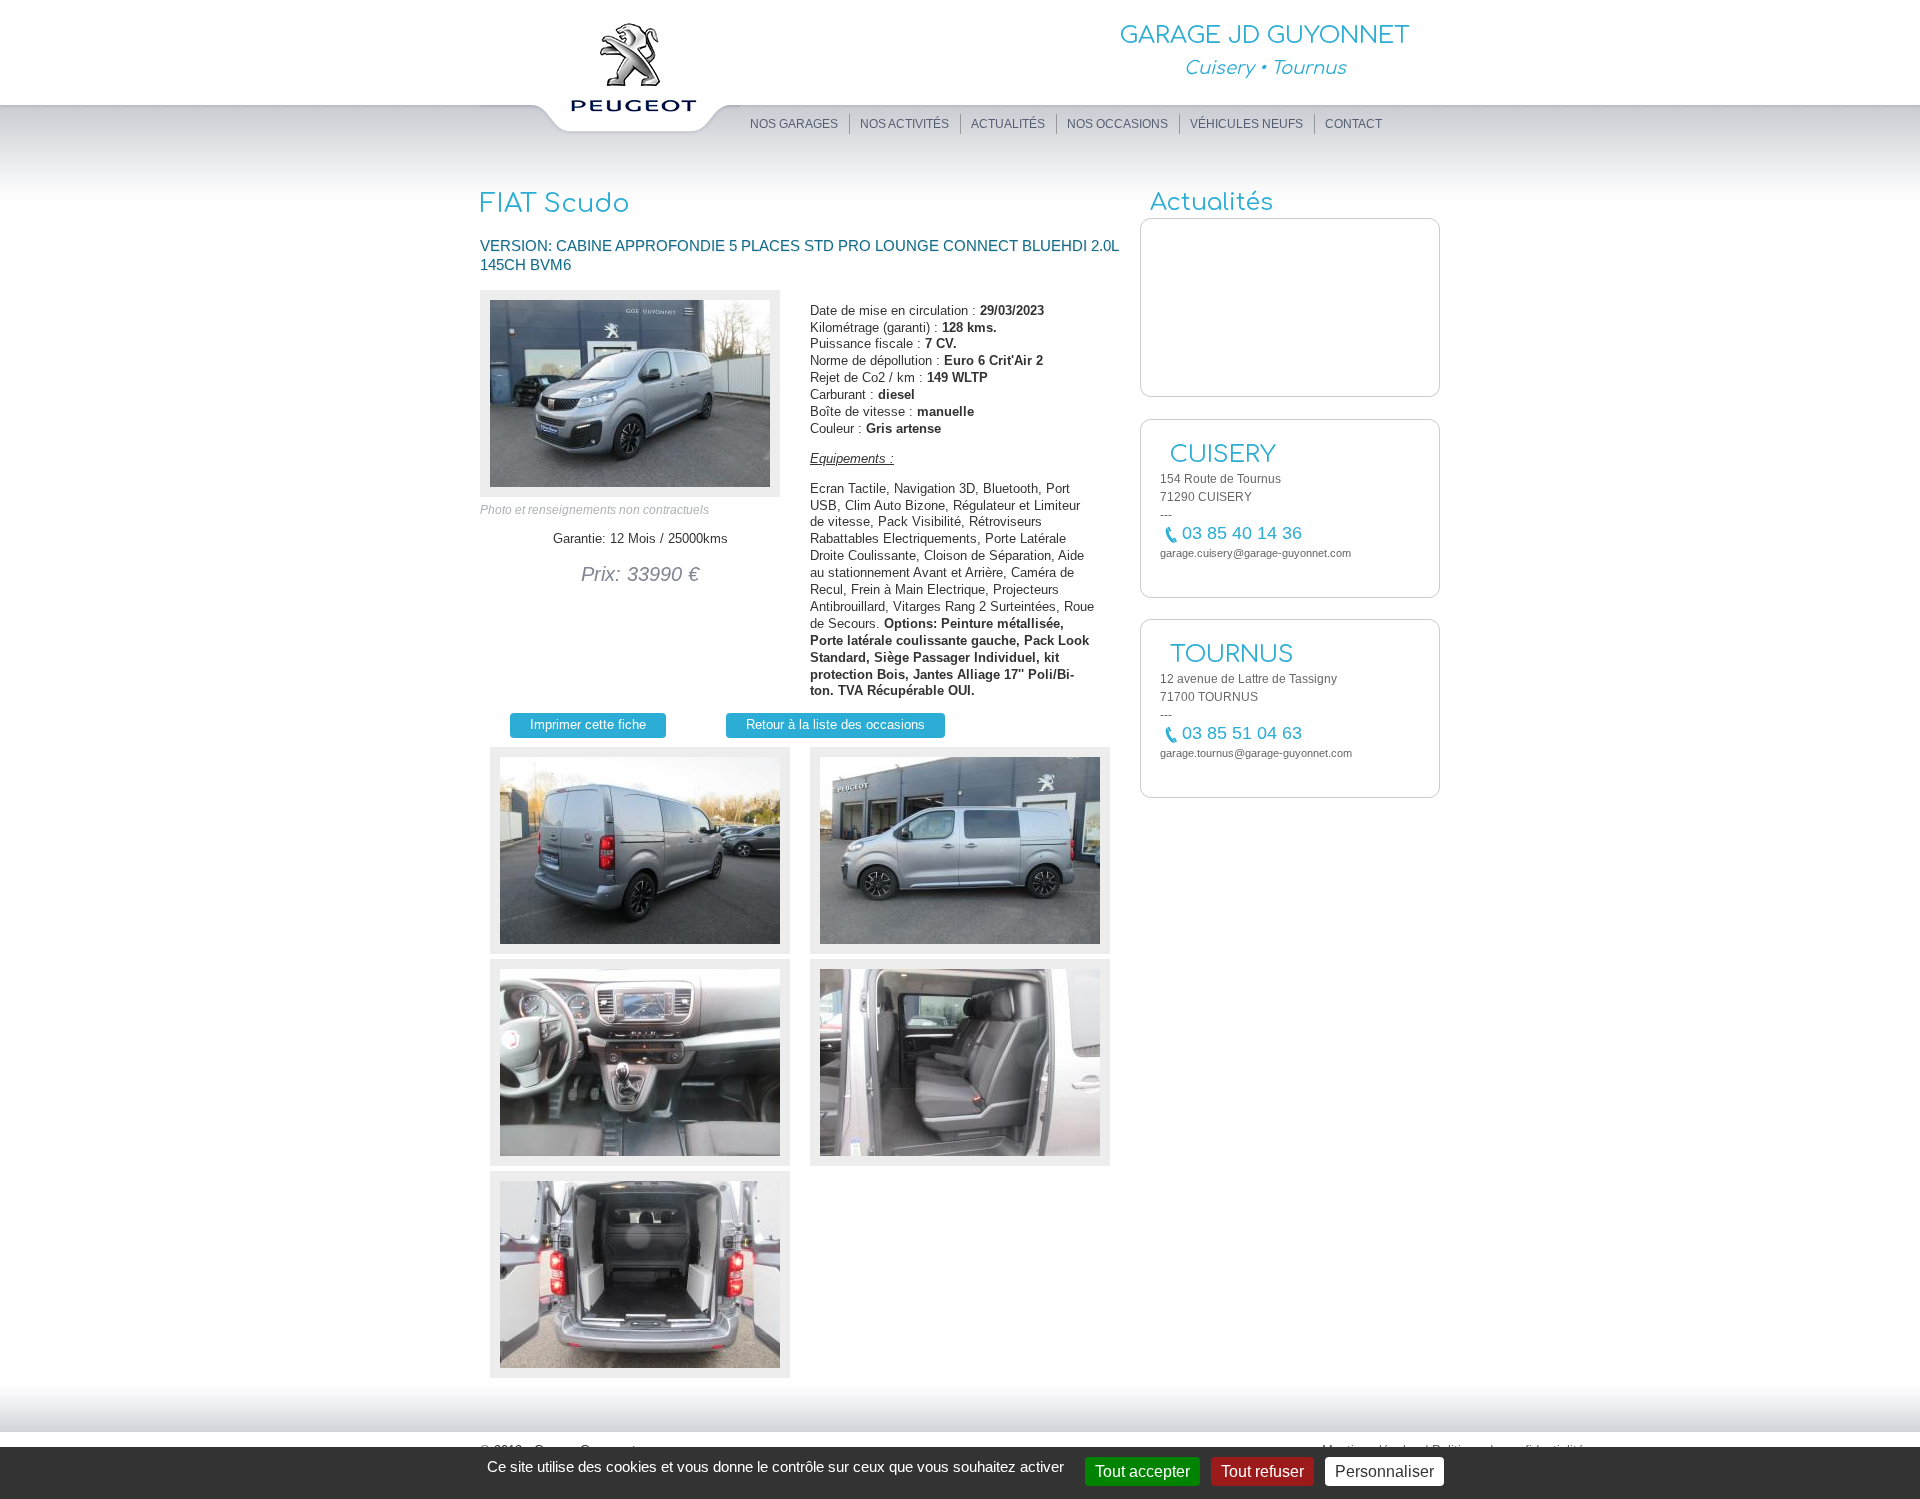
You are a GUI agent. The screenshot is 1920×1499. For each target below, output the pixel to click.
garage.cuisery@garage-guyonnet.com (1255, 553)
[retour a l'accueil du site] (610, 137)
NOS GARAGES (794, 124)
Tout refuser (1262, 1471)
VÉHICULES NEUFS (1246, 124)
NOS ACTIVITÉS (904, 124)
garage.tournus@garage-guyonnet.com (1256, 753)
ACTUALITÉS (1008, 124)
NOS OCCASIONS (1117, 124)
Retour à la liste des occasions (835, 724)
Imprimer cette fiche (588, 724)
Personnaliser (1384, 1471)
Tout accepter (1142, 1471)
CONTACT (1353, 124)
